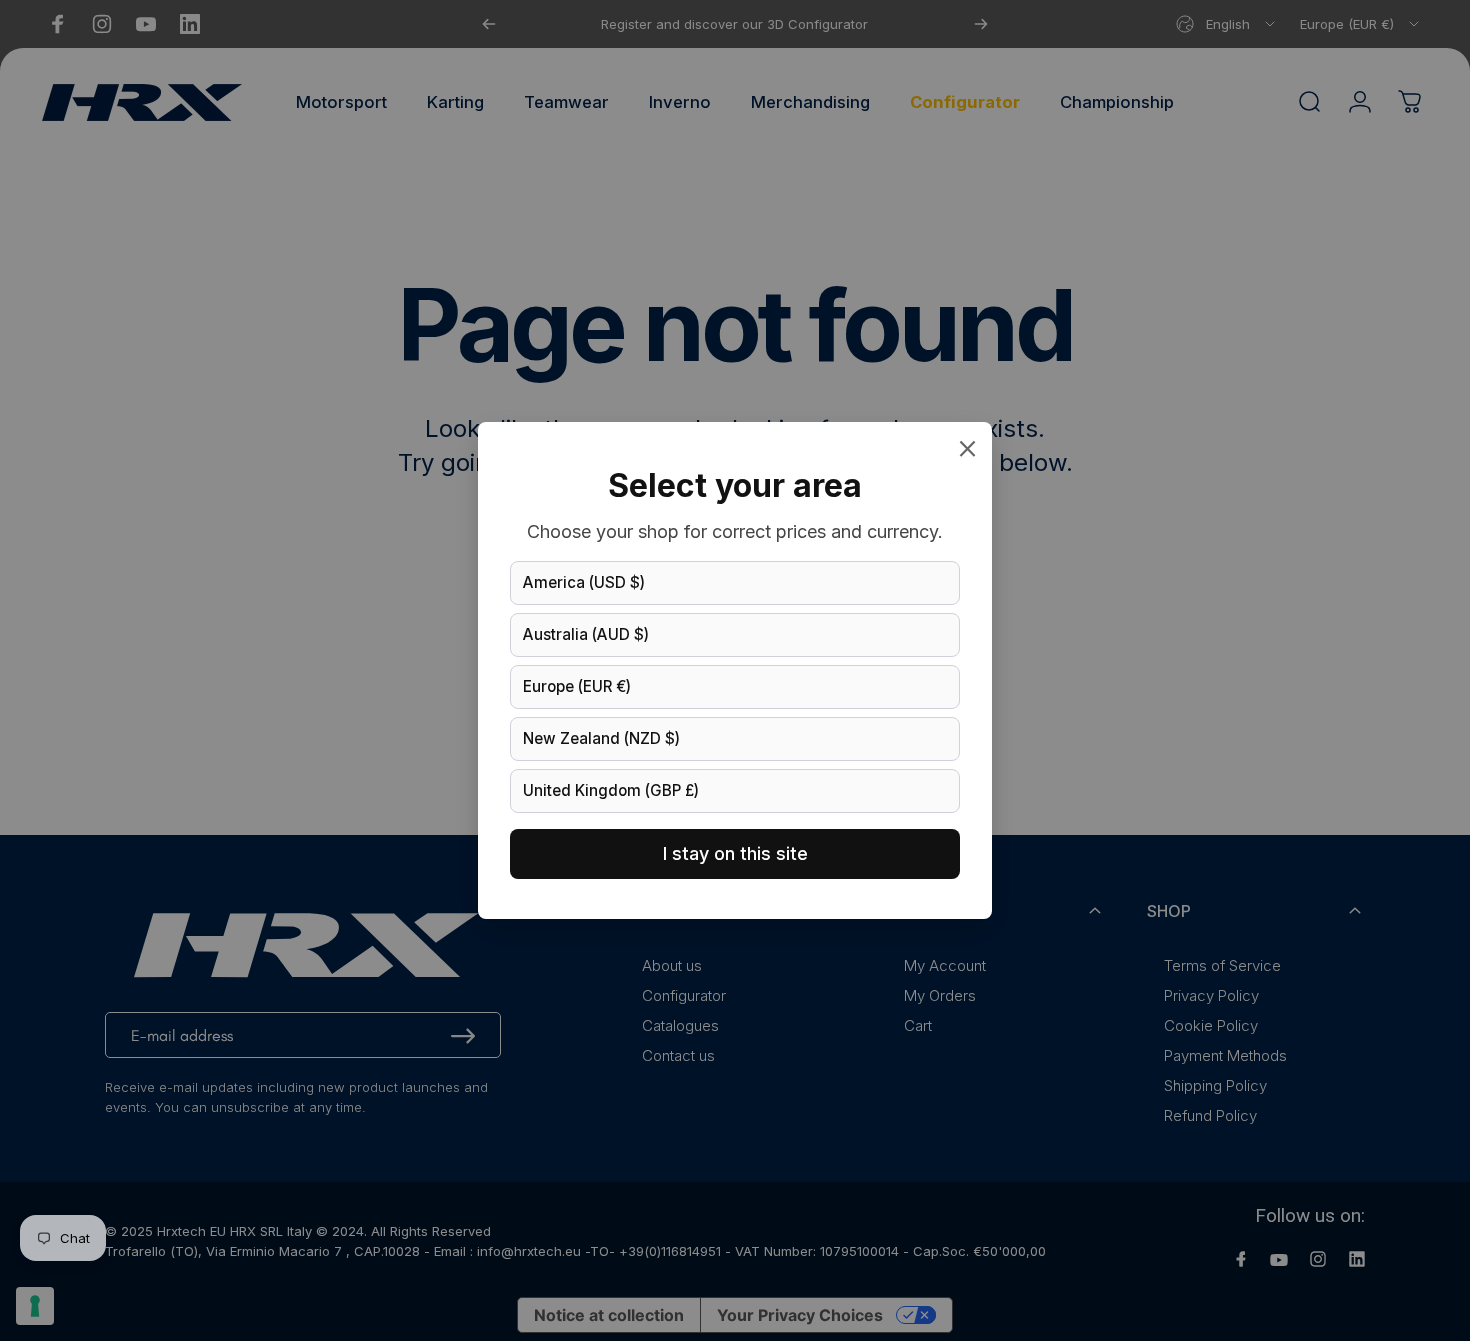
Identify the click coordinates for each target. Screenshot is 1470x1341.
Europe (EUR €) (577, 686)
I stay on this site (735, 853)
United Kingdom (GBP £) (611, 790)
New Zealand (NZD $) (601, 738)
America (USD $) (584, 582)
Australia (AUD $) (586, 634)
